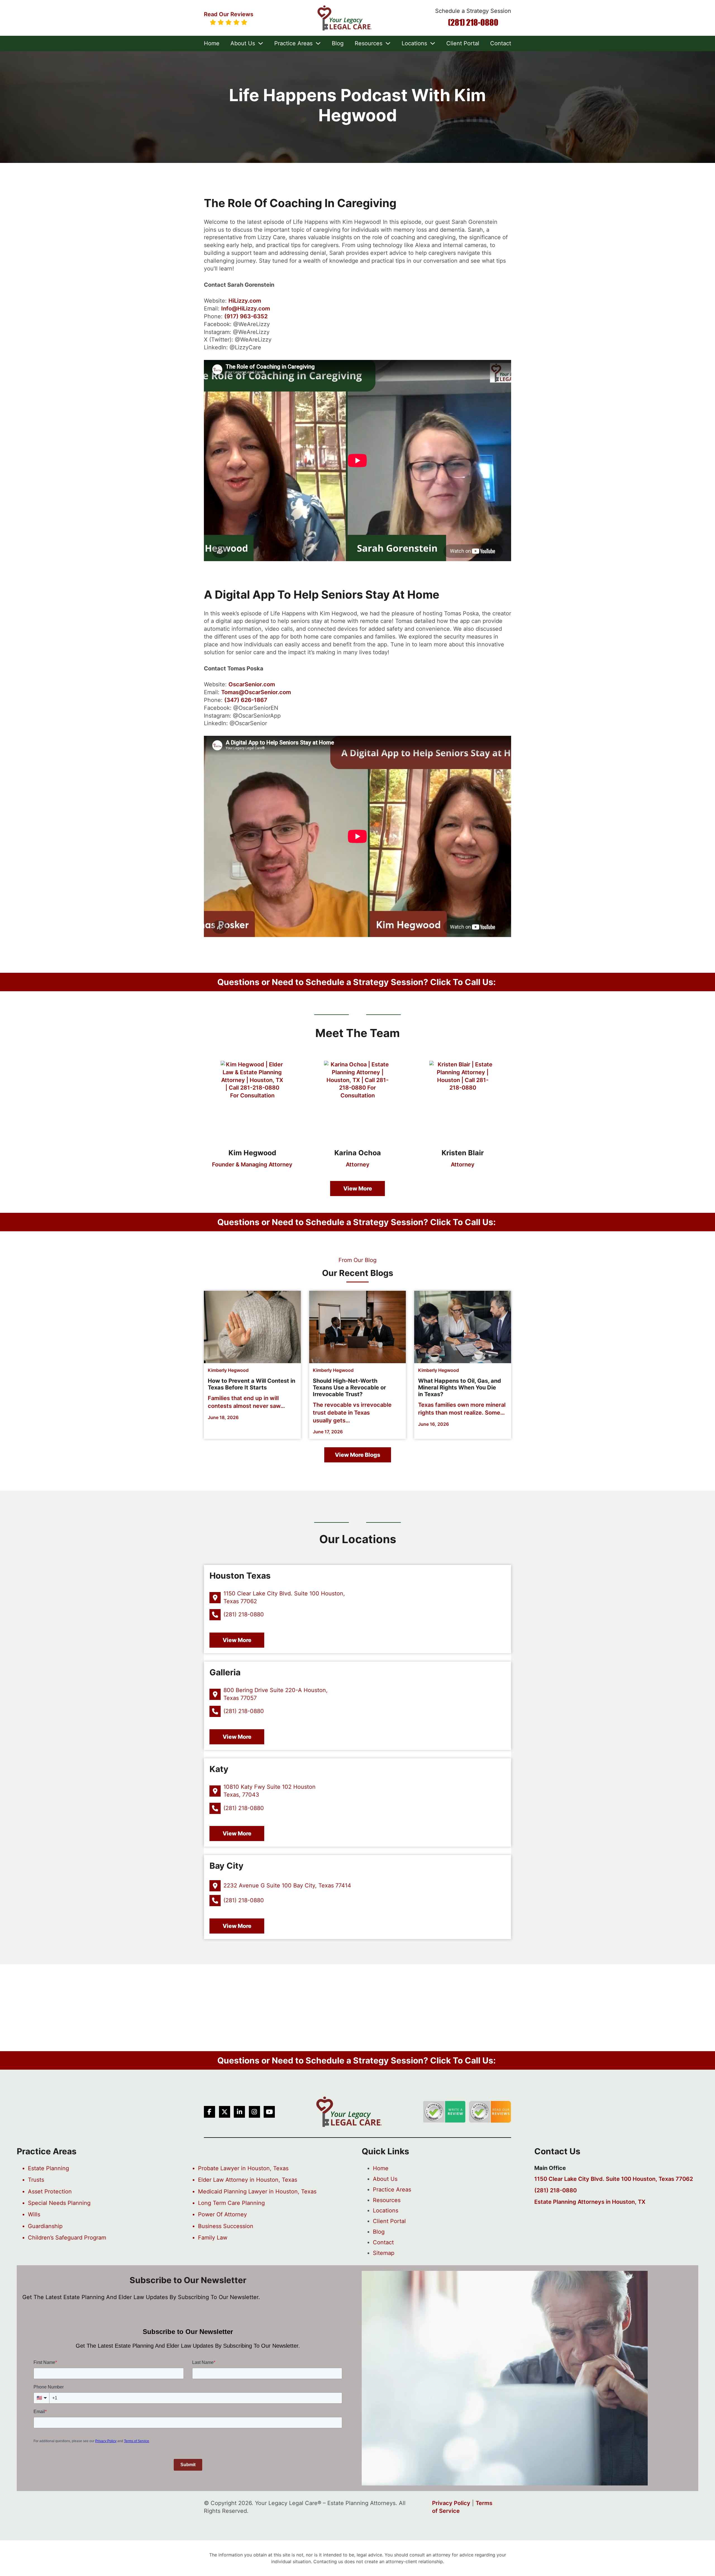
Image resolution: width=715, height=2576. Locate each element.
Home (212, 43)
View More (358, 1189)
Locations (414, 43)
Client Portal (463, 43)
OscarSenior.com (252, 684)
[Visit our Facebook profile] (209, 2112)
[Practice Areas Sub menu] (318, 43)
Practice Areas (293, 43)
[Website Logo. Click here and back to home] (349, 2112)
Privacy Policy (451, 2503)
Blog (338, 43)
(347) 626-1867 (246, 700)
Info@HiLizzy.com (246, 309)
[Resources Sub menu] (388, 43)
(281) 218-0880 (473, 22)
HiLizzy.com (245, 301)
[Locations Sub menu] (433, 43)
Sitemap (384, 2253)
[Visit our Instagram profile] (254, 2112)
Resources (369, 43)
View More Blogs (358, 1455)
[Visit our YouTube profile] (269, 2112)
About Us (243, 43)
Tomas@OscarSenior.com (256, 692)
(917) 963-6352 (246, 316)
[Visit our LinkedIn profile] (239, 2112)
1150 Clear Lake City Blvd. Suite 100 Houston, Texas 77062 (614, 2179)
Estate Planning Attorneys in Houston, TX (590, 2202)
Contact (501, 43)
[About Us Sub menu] (261, 43)
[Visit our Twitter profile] (225, 2112)
